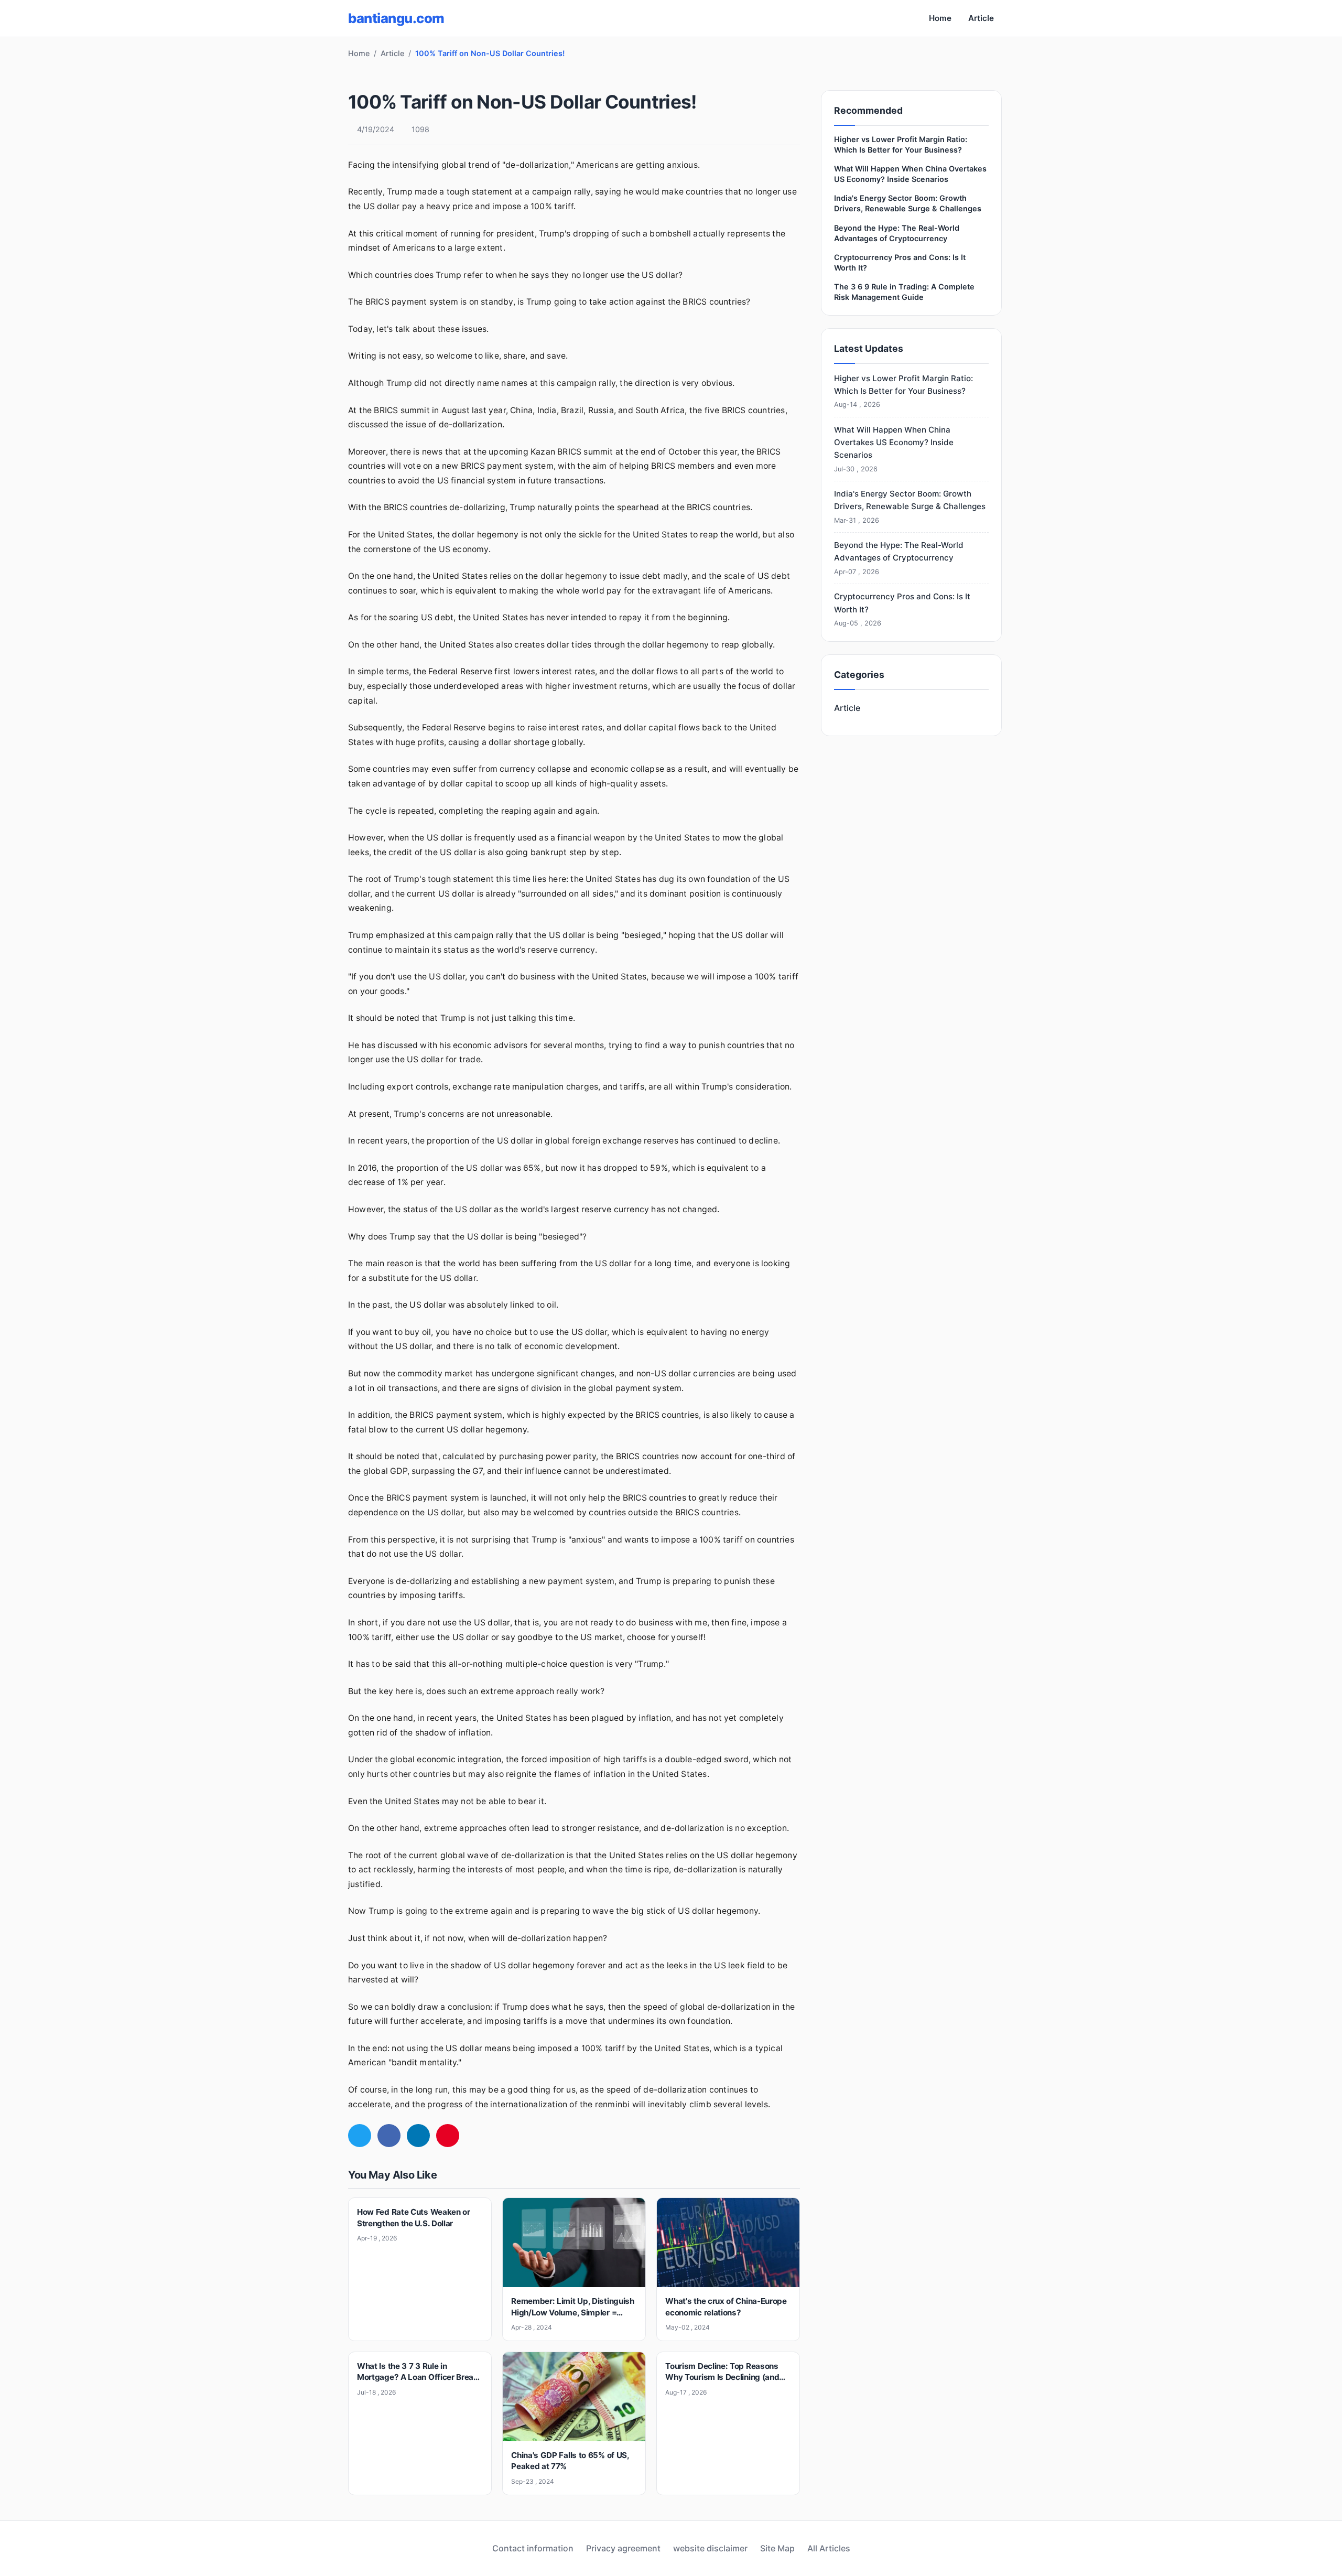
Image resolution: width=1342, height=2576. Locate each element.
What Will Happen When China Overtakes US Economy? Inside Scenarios (894, 449)
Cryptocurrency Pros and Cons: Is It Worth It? (902, 609)
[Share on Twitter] (360, 2136)
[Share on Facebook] (389, 2136)
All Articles (829, 2548)
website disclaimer (710, 2548)
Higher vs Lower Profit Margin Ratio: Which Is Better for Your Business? (903, 391)
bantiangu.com (396, 18)
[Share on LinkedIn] (418, 2136)
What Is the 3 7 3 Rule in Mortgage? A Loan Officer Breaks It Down (420, 2377)
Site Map (777, 2548)
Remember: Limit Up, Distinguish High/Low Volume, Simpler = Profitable (573, 2312)
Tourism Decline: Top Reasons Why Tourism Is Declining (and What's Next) (722, 2377)
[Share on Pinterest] (448, 2136)
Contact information (533, 2548)
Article (981, 18)
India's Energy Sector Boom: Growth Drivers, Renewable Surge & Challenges (910, 506)
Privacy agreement (623, 2548)
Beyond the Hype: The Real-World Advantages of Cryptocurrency (899, 558)
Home (940, 18)
